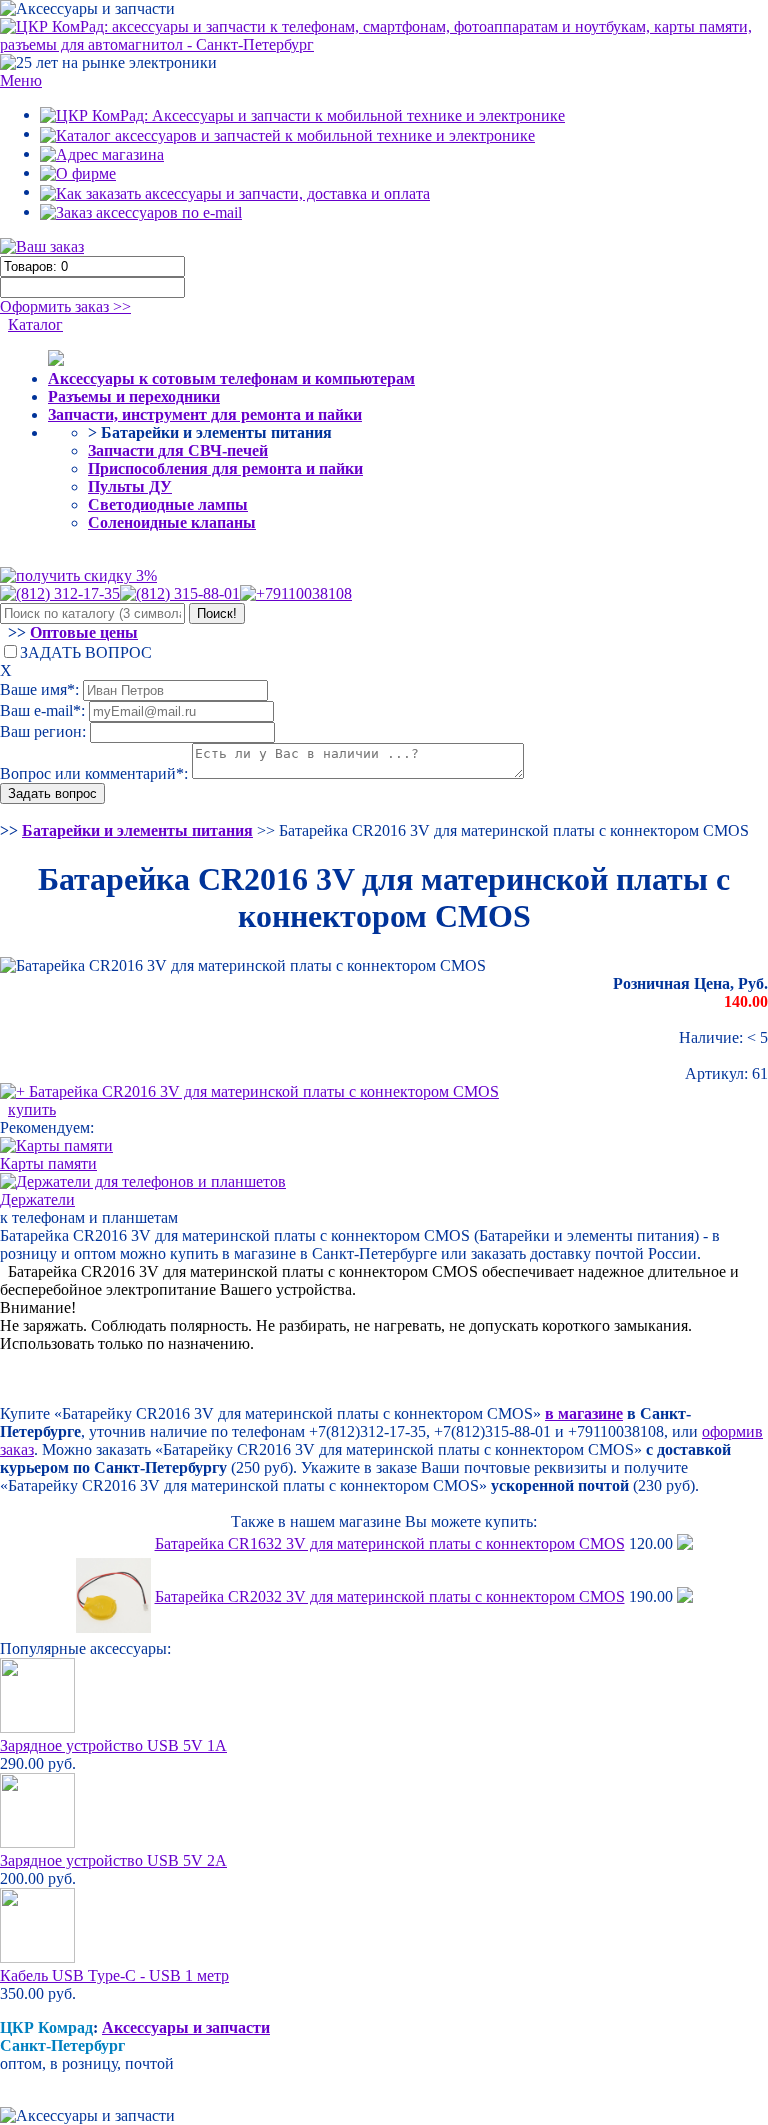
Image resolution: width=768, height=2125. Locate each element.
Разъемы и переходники (134, 396)
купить (32, 1109)
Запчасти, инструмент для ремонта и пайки (205, 414)
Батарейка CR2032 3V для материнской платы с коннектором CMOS (390, 1596)
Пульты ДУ (130, 486)
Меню (21, 80)
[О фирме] (78, 172)
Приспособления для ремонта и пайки (225, 468)
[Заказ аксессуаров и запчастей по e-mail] (141, 211)
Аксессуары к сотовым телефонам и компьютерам (231, 378)
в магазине (584, 1413)
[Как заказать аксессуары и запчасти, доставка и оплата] (235, 191)
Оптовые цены (84, 632)
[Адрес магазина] (102, 153)
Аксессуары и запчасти (186, 2027)
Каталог (35, 324)
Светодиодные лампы (168, 504)
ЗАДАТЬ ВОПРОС (86, 652)
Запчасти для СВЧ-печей (178, 450)
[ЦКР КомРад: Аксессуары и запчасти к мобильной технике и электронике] (384, 34)
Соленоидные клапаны (172, 522)
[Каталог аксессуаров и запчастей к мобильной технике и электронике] (287, 133)
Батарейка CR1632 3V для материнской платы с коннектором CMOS (390, 1543)
